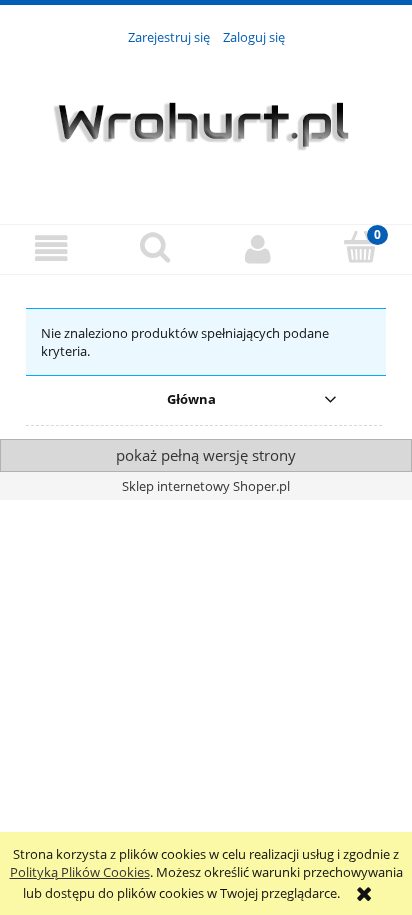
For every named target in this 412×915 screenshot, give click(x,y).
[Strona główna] (206, 124)
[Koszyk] (360, 247)
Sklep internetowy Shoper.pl (206, 486)
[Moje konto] (257, 248)
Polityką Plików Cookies (80, 872)
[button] (51, 248)
